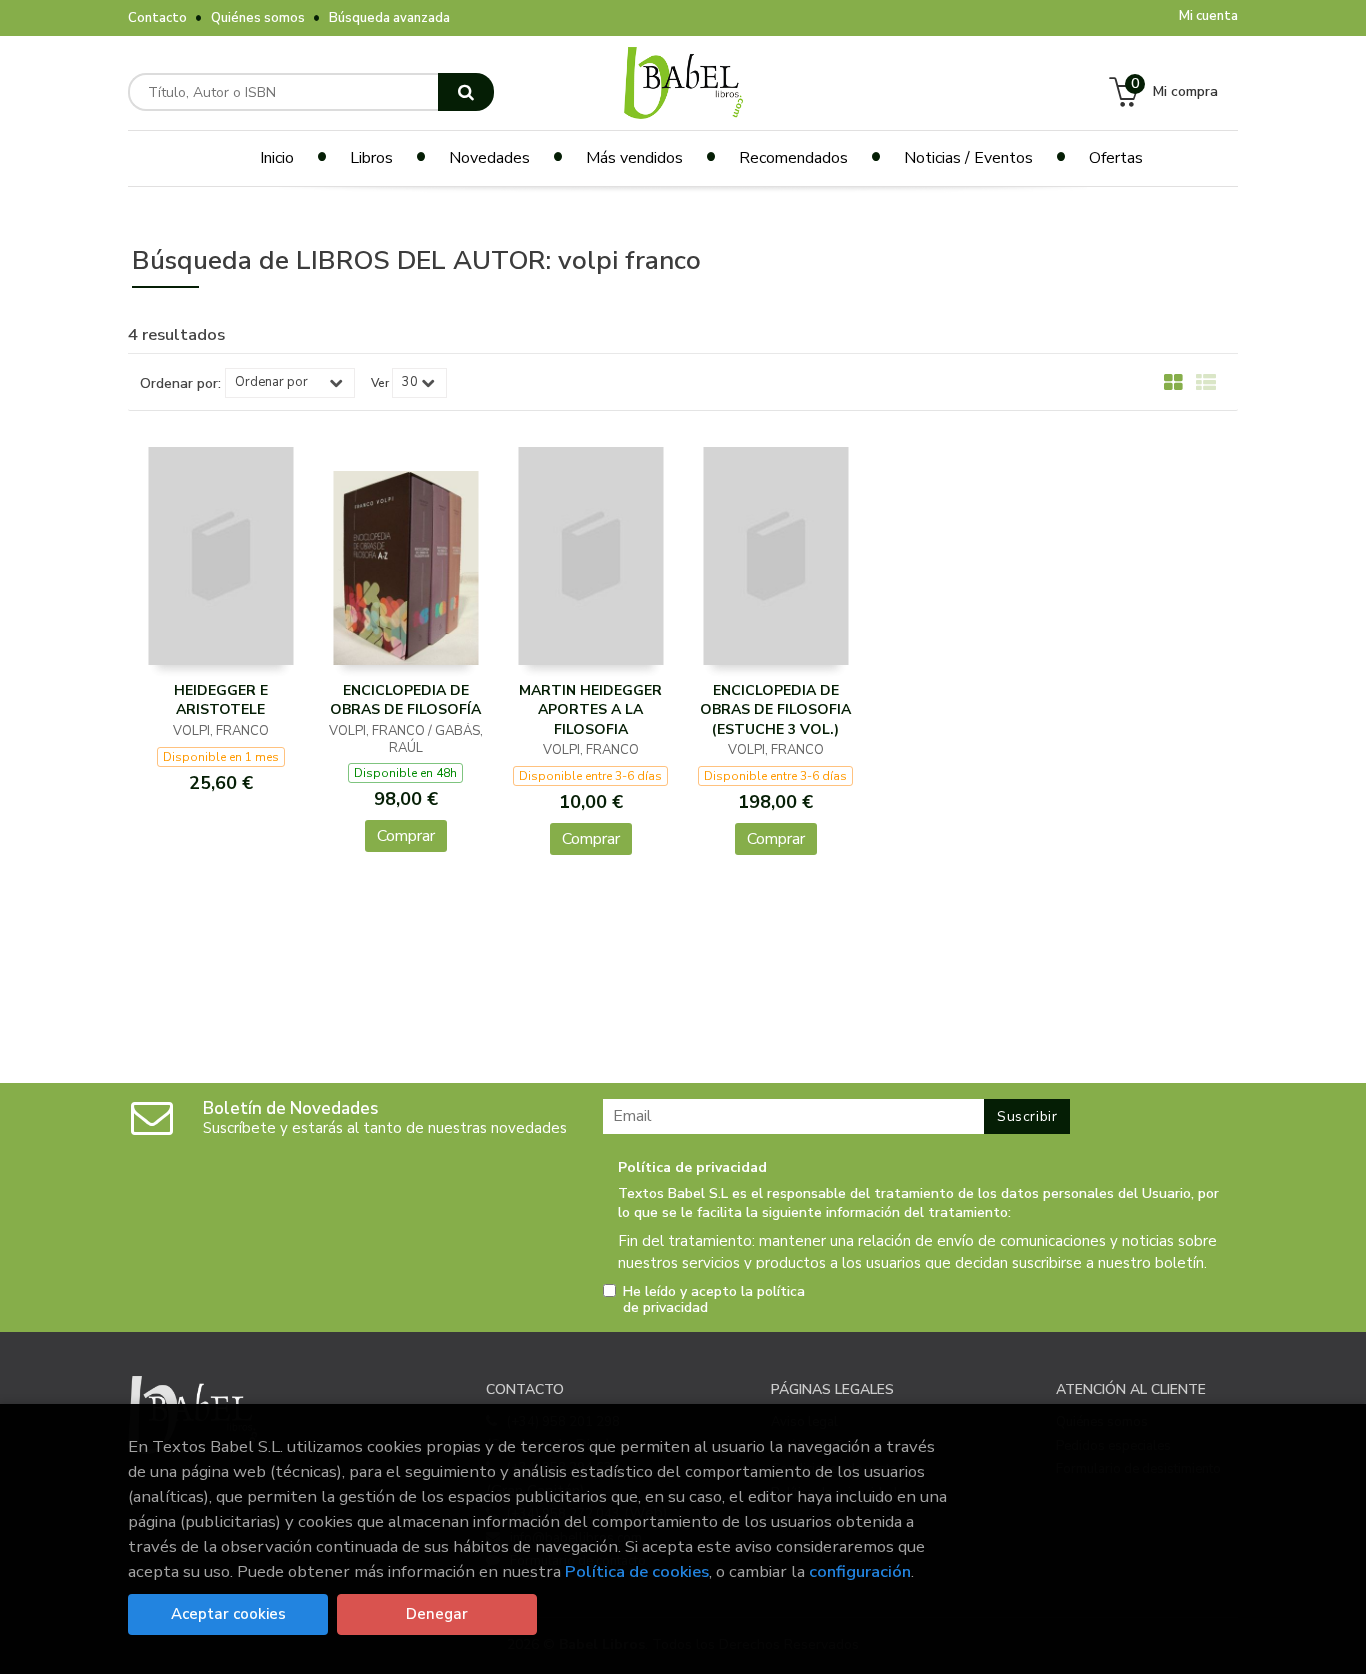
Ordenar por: (180, 384)
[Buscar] (466, 92)
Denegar (437, 1614)
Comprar (406, 836)
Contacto (157, 18)
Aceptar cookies (228, 1614)
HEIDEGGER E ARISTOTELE (221, 700)
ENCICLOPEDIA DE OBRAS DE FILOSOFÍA (405, 700)
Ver (380, 383)
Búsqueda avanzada (389, 18)
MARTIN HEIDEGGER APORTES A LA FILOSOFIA (590, 710)
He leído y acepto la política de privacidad (714, 1300)
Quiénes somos (258, 18)
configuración (860, 1571)
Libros (371, 158)
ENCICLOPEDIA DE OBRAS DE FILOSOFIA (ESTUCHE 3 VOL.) (775, 710)
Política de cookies (637, 1571)
